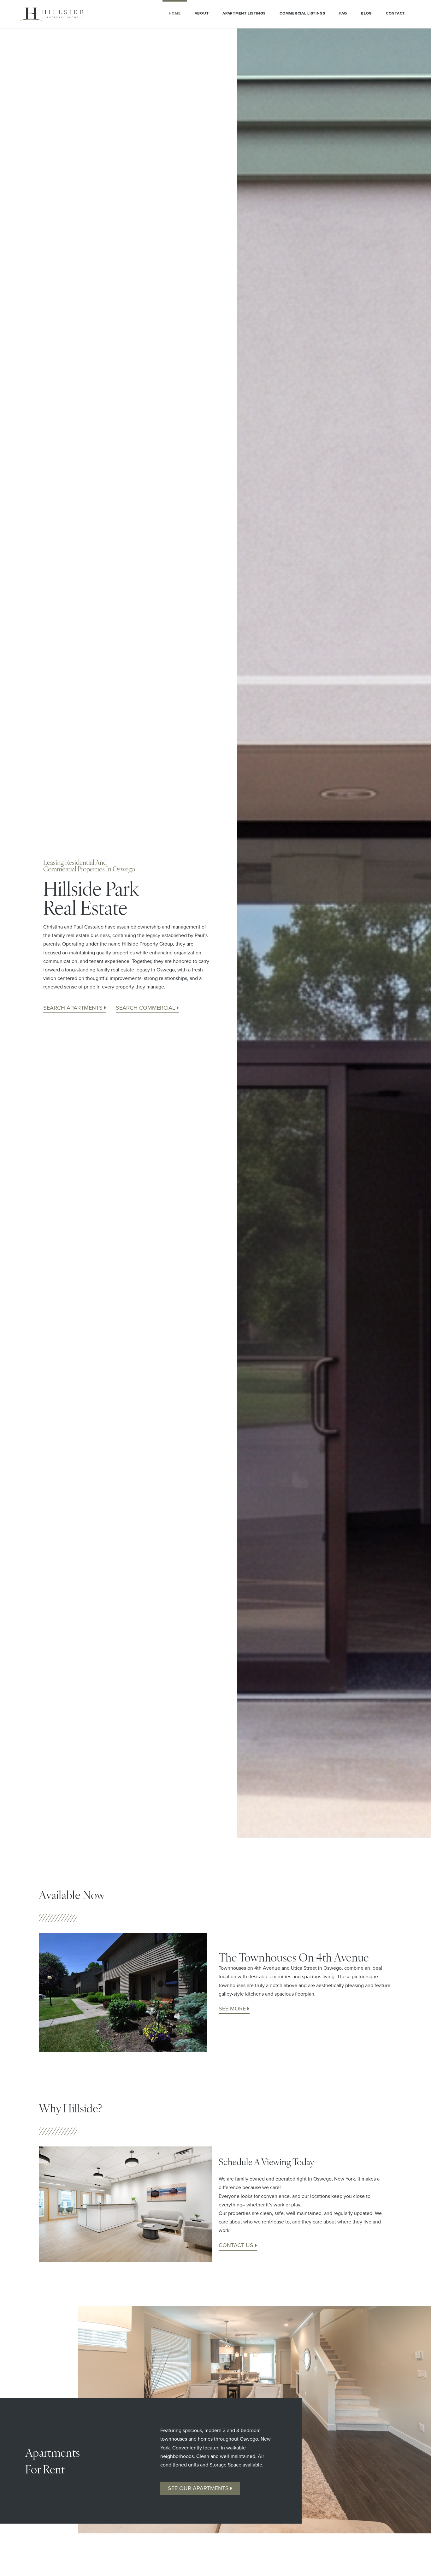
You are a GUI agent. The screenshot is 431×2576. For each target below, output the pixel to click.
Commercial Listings (302, 13)
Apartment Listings (244, 13)
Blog (366, 13)
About (202, 13)
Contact (395, 13)
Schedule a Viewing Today (266, 2161)
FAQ (343, 13)
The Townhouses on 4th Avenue (294, 1957)
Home (175, 13)
